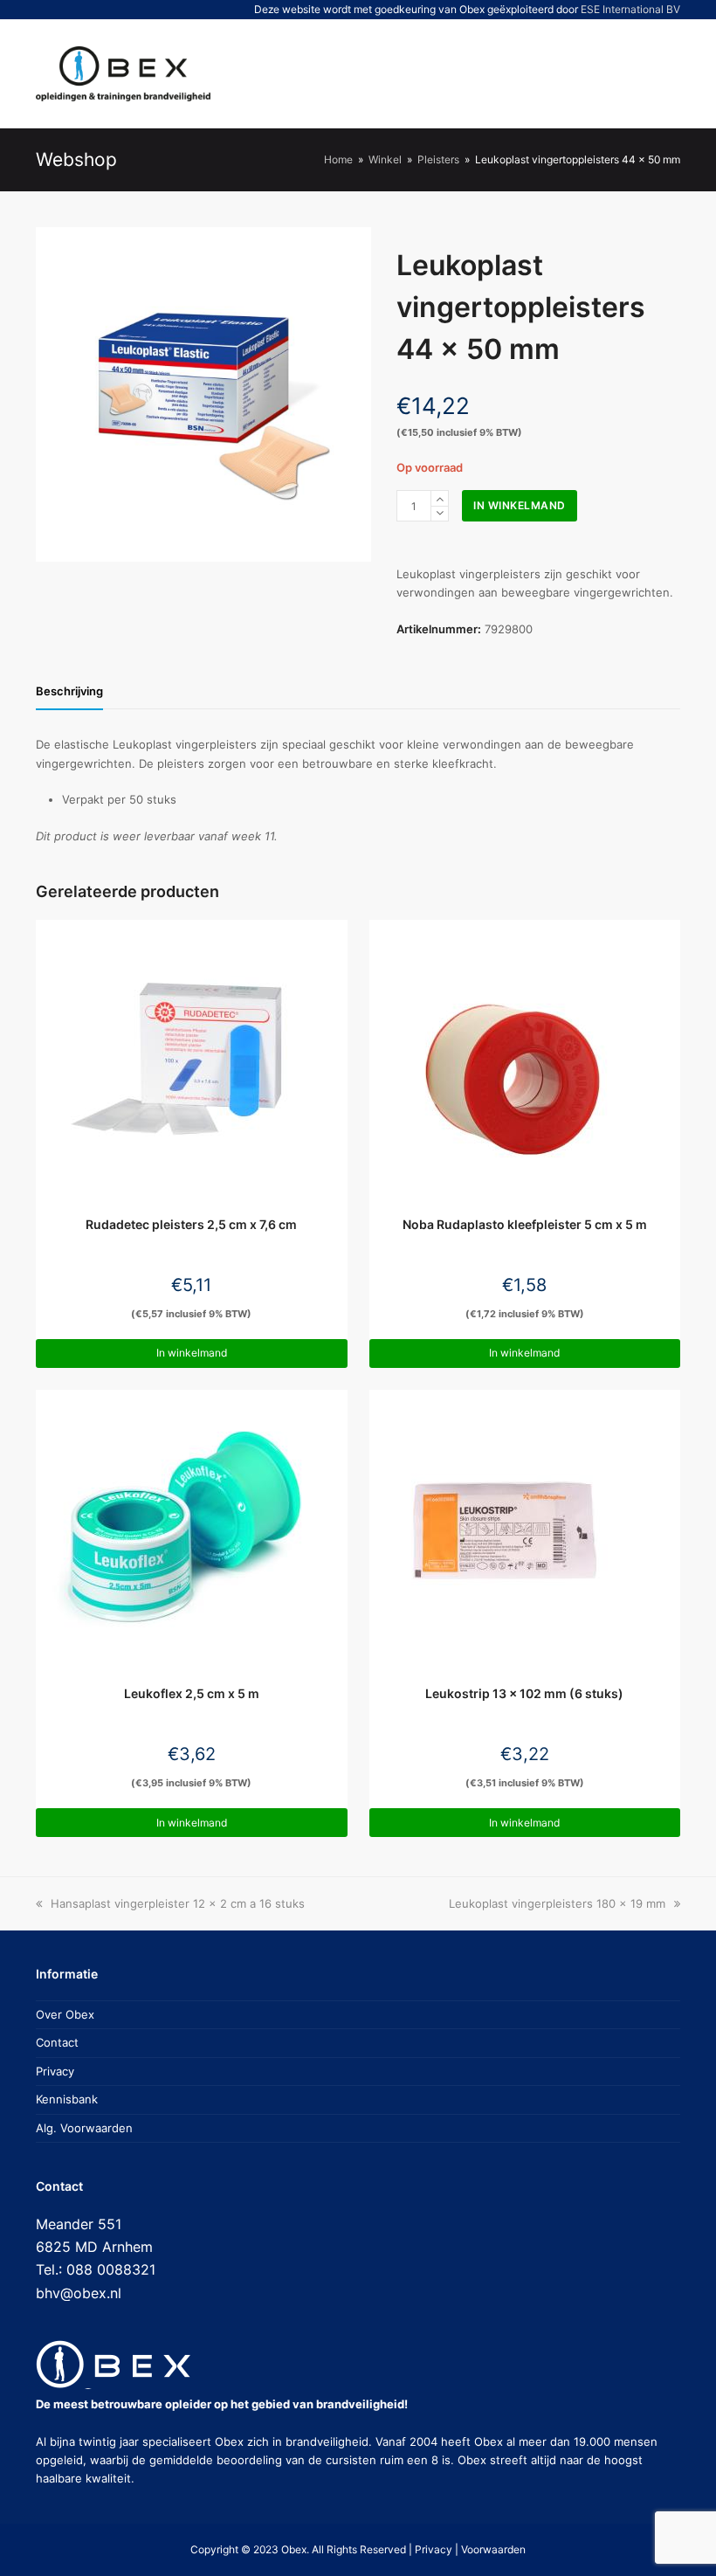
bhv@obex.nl (79, 2293)
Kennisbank (67, 2099)
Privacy (55, 2071)
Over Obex (65, 2014)
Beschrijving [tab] (69, 691)
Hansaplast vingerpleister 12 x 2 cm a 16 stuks (177, 1903)
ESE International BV (630, 9)
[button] (602, 73)
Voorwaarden (493, 2549)
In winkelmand (520, 505)
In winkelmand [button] (192, 1353)
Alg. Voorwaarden (84, 2128)
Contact (57, 2042)
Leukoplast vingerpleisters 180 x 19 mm (557, 1903)
